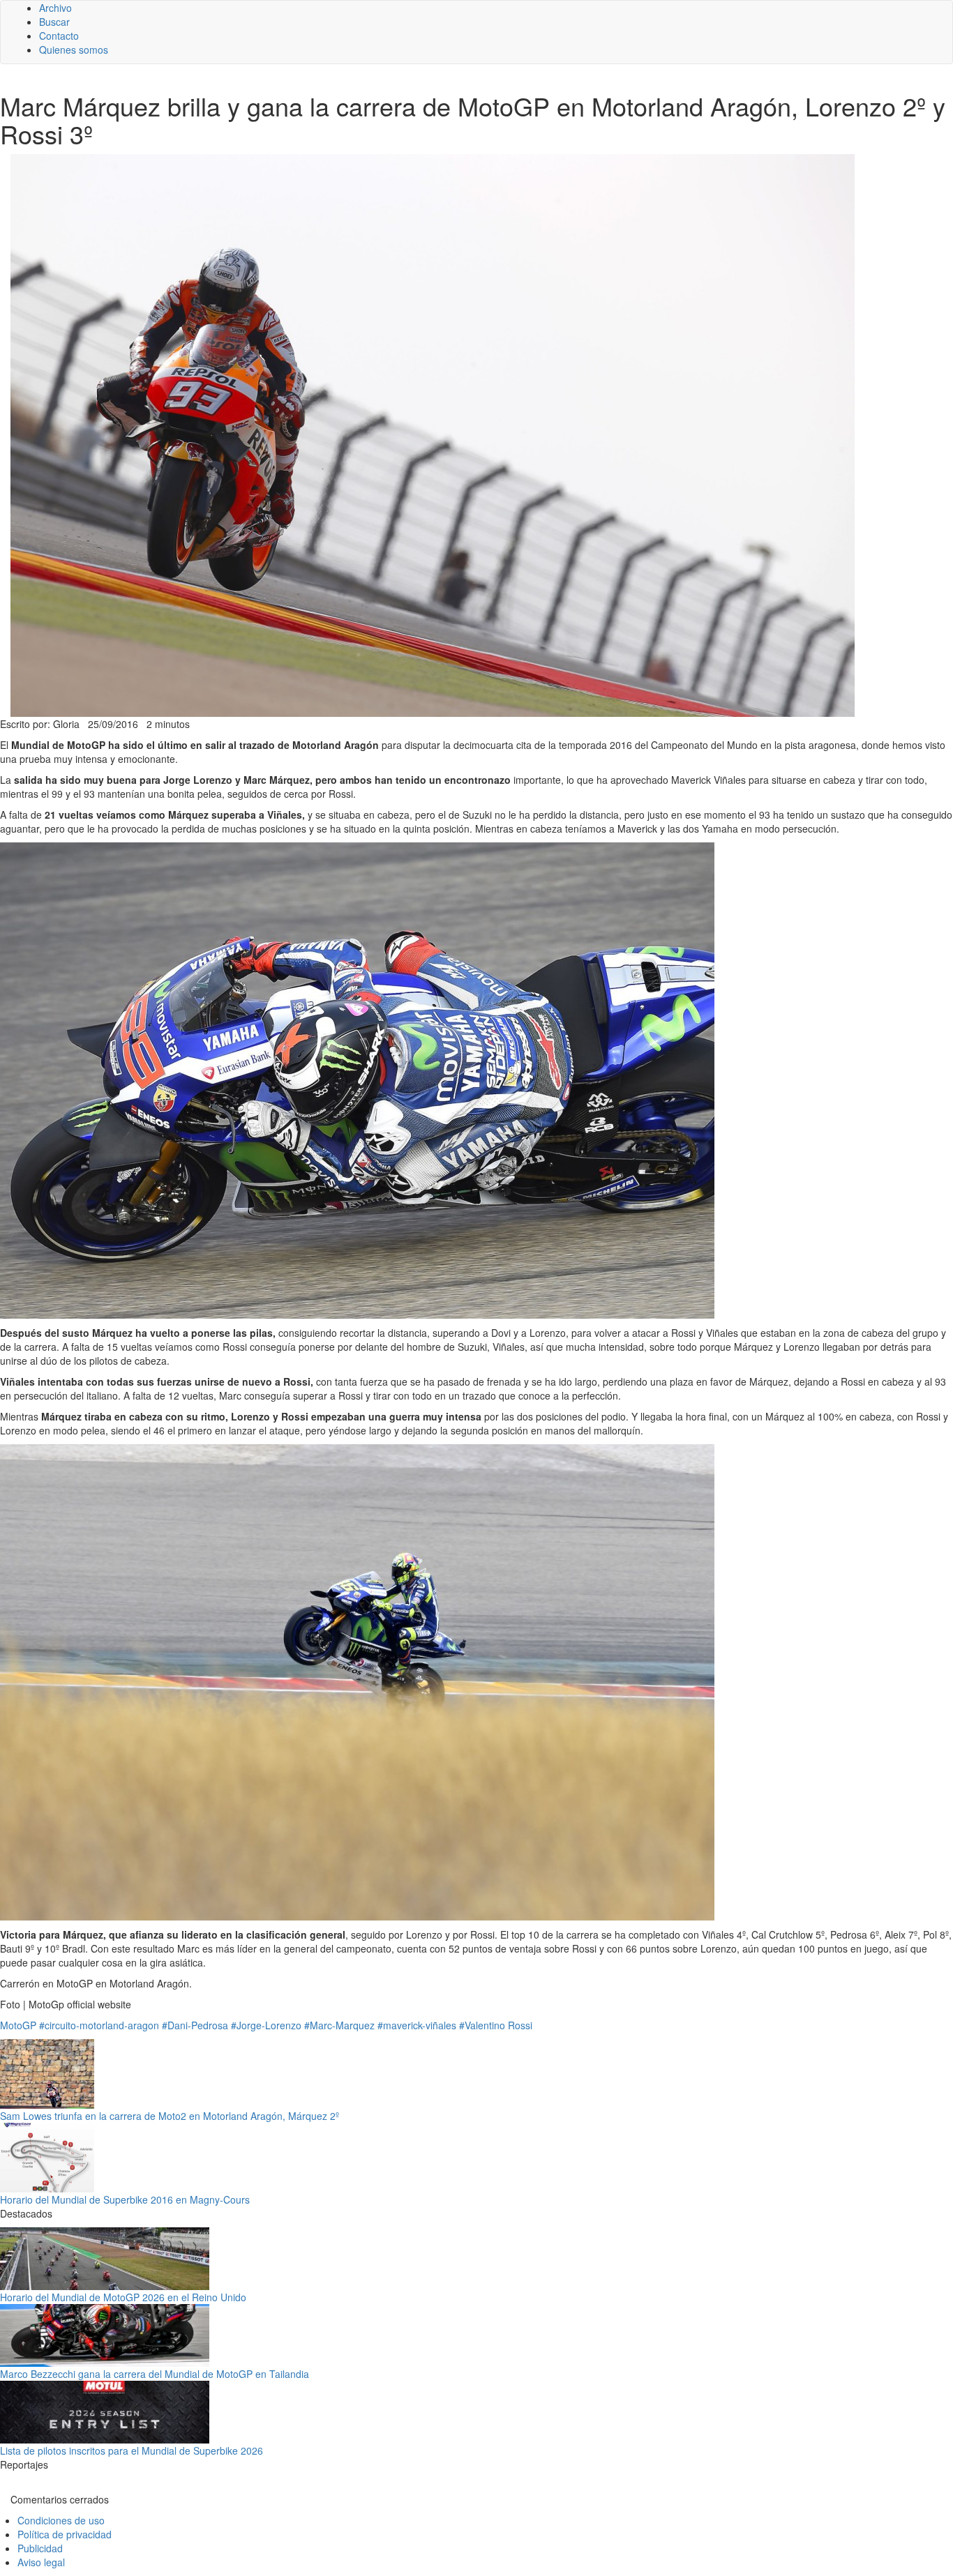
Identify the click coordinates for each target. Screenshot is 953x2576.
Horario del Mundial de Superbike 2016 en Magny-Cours (125, 2199)
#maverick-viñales (417, 2025)
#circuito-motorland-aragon (99, 2025)
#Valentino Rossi (496, 2025)
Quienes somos (74, 50)
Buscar (54, 22)
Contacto (59, 36)
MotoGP (18, 2025)
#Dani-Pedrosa (195, 2025)
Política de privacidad (65, 2534)
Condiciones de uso (61, 2520)
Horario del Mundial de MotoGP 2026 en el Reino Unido (123, 2297)
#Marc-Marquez (339, 2025)
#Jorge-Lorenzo (266, 2025)
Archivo (55, 8)
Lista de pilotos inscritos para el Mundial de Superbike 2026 (132, 2450)
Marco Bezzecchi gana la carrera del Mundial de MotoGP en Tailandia (155, 2374)
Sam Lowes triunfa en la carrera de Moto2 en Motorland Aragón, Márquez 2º (170, 2116)
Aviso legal (41, 2562)
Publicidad (40, 2548)
